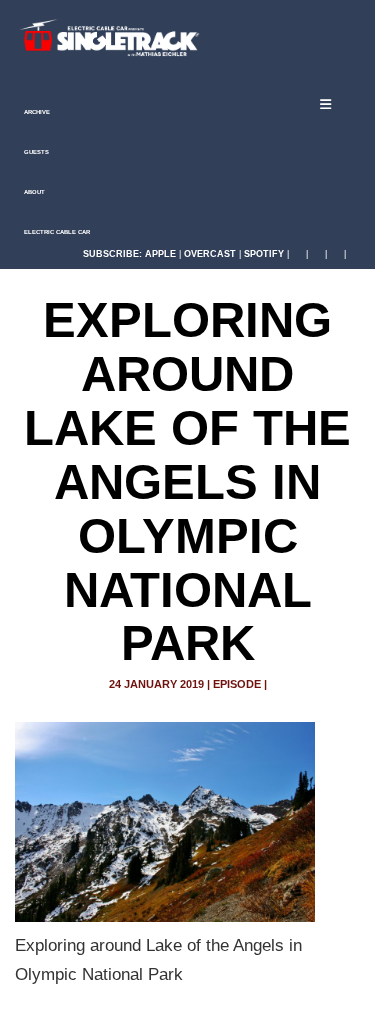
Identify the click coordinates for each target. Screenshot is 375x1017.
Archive (36, 112)
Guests (35, 152)
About (33, 192)
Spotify (264, 254)
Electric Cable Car (56, 232)
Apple (160, 254)
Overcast (210, 254)
